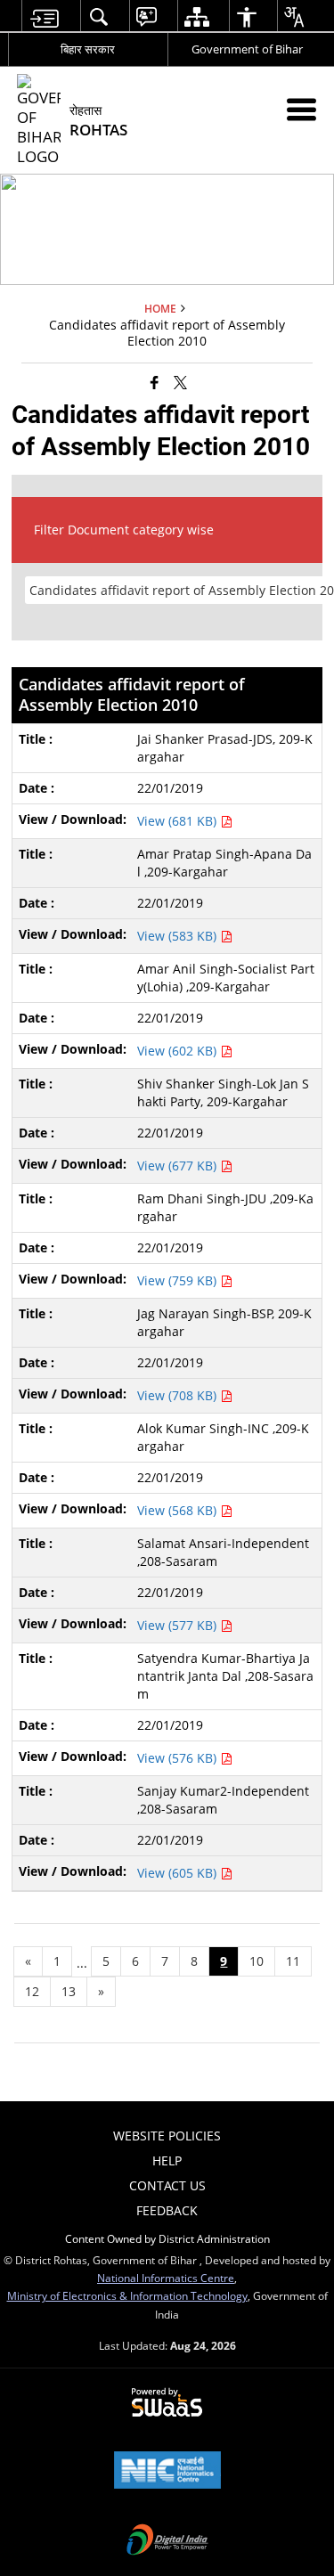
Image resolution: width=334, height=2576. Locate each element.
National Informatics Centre (166, 2278)
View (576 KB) (179, 1758)
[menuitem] (44, 16)
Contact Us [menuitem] (167, 2185)
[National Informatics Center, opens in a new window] (167, 2472)
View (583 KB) (179, 936)
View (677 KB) (179, 1166)
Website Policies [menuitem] (167, 2136)
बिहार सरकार (88, 49)
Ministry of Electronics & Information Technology (127, 2295)
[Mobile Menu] (301, 109)
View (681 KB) (179, 821)
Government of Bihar (247, 49)
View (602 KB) (179, 1051)
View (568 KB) (179, 1510)
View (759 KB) (179, 1280)
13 (69, 1991)
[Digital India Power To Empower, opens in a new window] (167, 2541)
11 (293, 1961)
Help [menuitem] (167, 2160)
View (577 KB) (179, 1625)
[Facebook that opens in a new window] (155, 382)
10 (257, 1961)
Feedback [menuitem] (167, 2210)
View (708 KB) (179, 1395)
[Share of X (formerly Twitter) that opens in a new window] (180, 382)
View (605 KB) (179, 1873)
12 (32, 1991)
